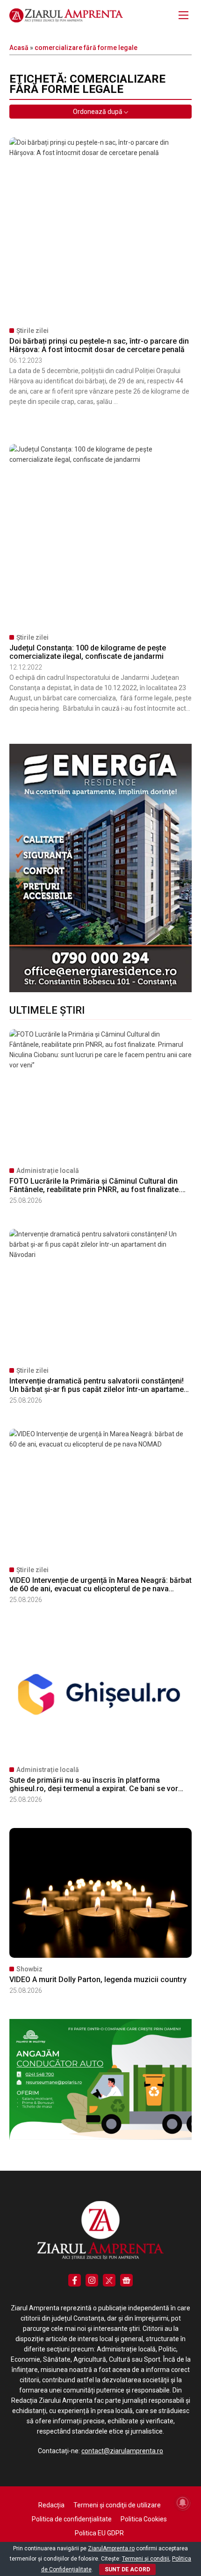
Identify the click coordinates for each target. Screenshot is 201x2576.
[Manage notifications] (183, 2503)
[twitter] (109, 2280)
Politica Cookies (144, 2519)
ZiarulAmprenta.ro (111, 2548)
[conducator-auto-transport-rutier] (100, 2138)
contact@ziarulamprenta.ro (122, 2451)
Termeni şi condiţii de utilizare (117, 2505)
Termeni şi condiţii (146, 2559)
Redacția (51, 2505)
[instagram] (92, 2280)
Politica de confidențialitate (72, 2519)
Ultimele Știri (47, 1010)
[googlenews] (126, 2280)
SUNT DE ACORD (127, 2569)
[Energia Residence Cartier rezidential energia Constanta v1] (100, 990)
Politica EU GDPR (99, 2533)
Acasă (19, 48)
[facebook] (75, 2280)
